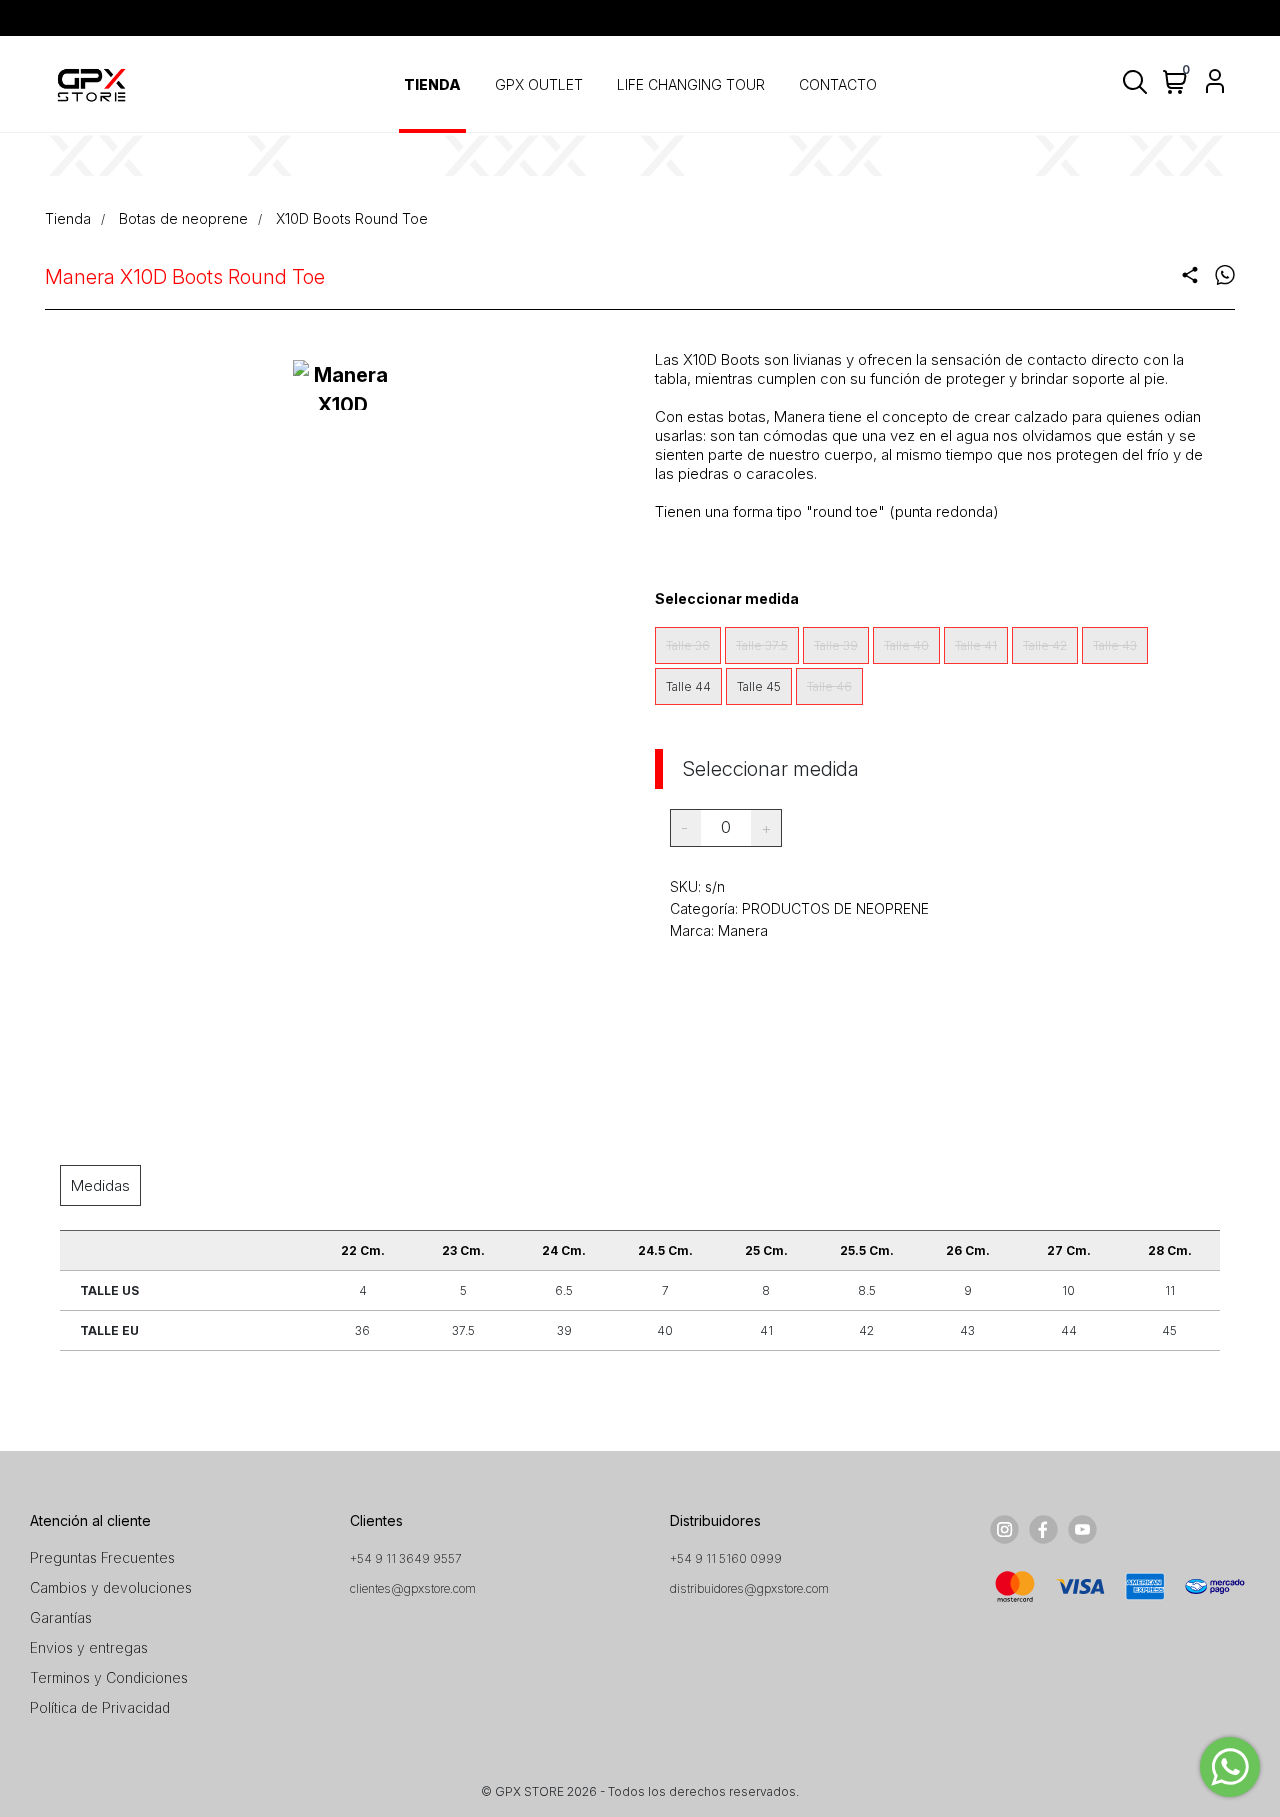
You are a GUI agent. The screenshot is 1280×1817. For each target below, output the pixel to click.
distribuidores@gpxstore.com (749, 1588)
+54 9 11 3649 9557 (406, 1558)
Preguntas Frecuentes (102, 1557)
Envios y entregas (89, 1647)
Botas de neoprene (183, 218)
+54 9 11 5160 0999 (726, 1558)
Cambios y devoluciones (111, 1587)
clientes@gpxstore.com (413, 1588)
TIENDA (432, 84)
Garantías (61, 1617)
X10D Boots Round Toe (352, 218)
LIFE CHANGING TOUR (691, 84)
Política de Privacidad (100, 1707)
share (1190, 275)
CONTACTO (838, 84)
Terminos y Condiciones (109, 1677)
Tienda (68, 218)
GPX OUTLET (539, 84)
